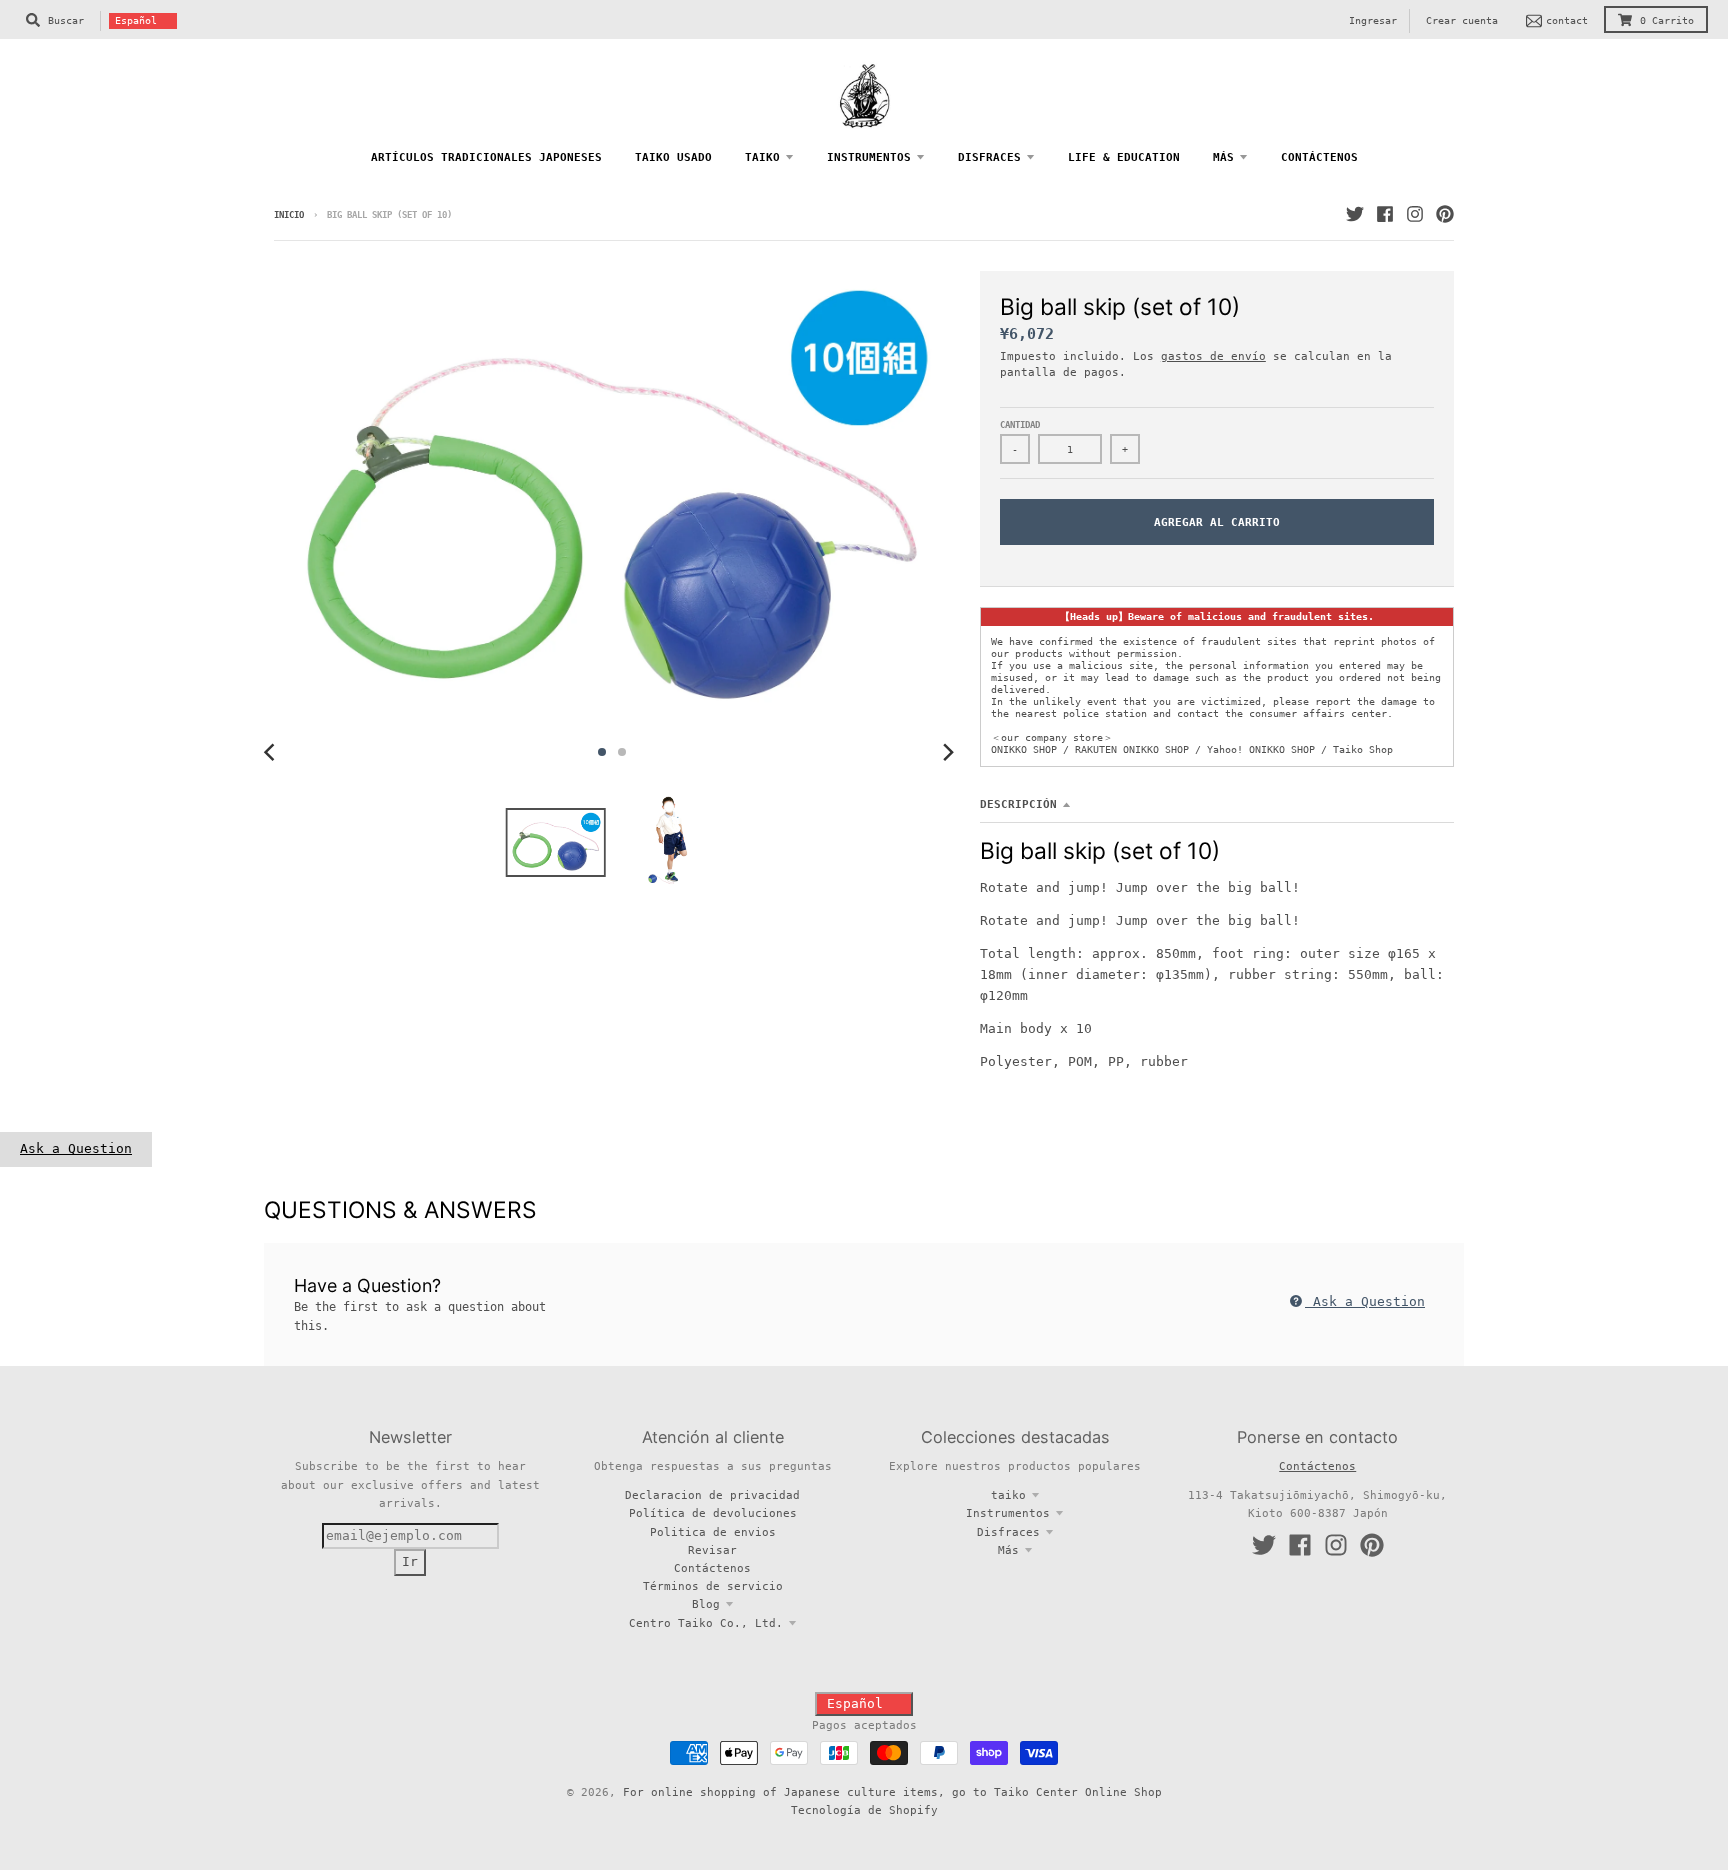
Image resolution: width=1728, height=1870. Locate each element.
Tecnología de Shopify (864, 1810)
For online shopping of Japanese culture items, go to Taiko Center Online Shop (892, 1792)
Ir (410, 1561)
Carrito (1667, 20)
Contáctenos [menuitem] (1319, 157)
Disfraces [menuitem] (989, 157)
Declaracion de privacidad (712, 1495)
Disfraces (1008, 1532)
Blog (706, 1604)
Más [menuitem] (1223, 157)
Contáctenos (712, 1568)
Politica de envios (713, 1532)
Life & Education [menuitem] (1124, 157)
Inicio (289, 215)
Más (1008, 1550)
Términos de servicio (713, 1586)
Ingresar (1373, 20)
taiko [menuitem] (762, 157)
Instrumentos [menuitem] (869, 157)
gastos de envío (1213, 356)
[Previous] (272, 752)
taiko (1008, 1495)
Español (136, 20)
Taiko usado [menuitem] (673, 157)
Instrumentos (1008, 1513)
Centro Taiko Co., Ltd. (706, 1623)
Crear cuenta (1462, 20)
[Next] (948, 752)
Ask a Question (76, 1148)
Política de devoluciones (713, 1513)
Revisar (712, 1550)
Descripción (1018, 804)
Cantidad (1020, 425)
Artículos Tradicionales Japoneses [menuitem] (486, 157)
